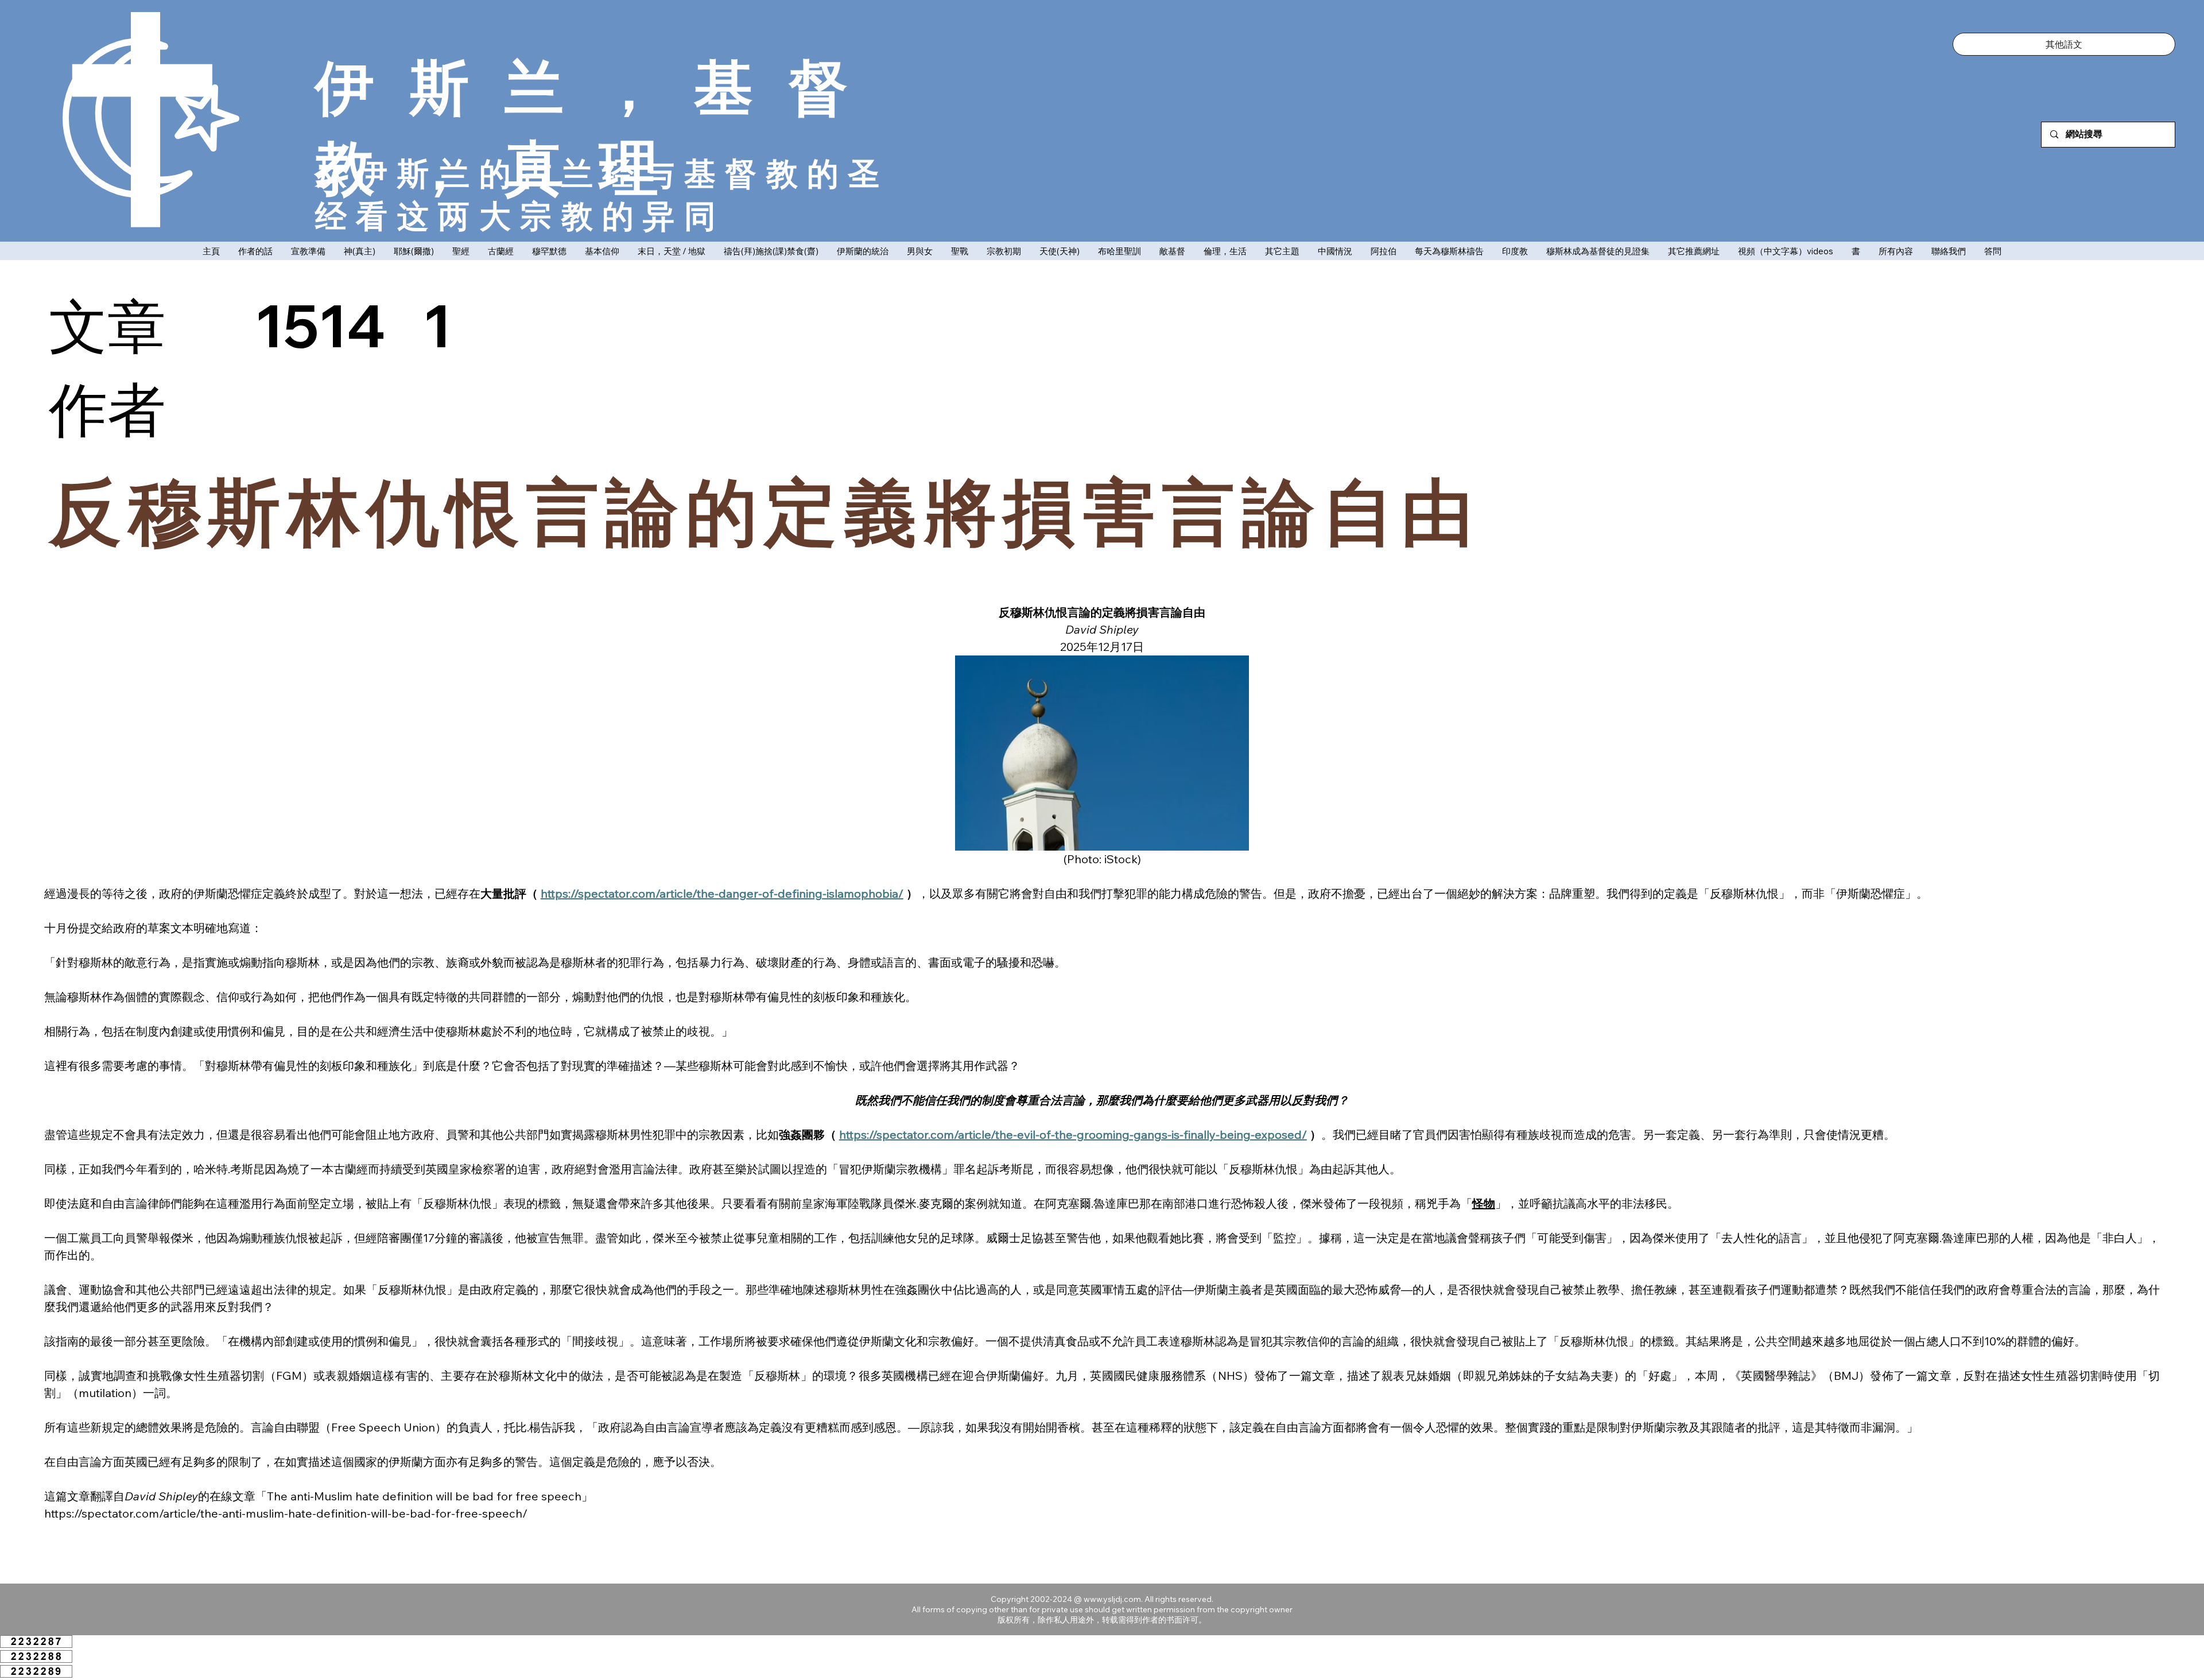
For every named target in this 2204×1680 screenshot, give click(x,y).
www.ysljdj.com (1112, 1599)
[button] (2064, 44)
